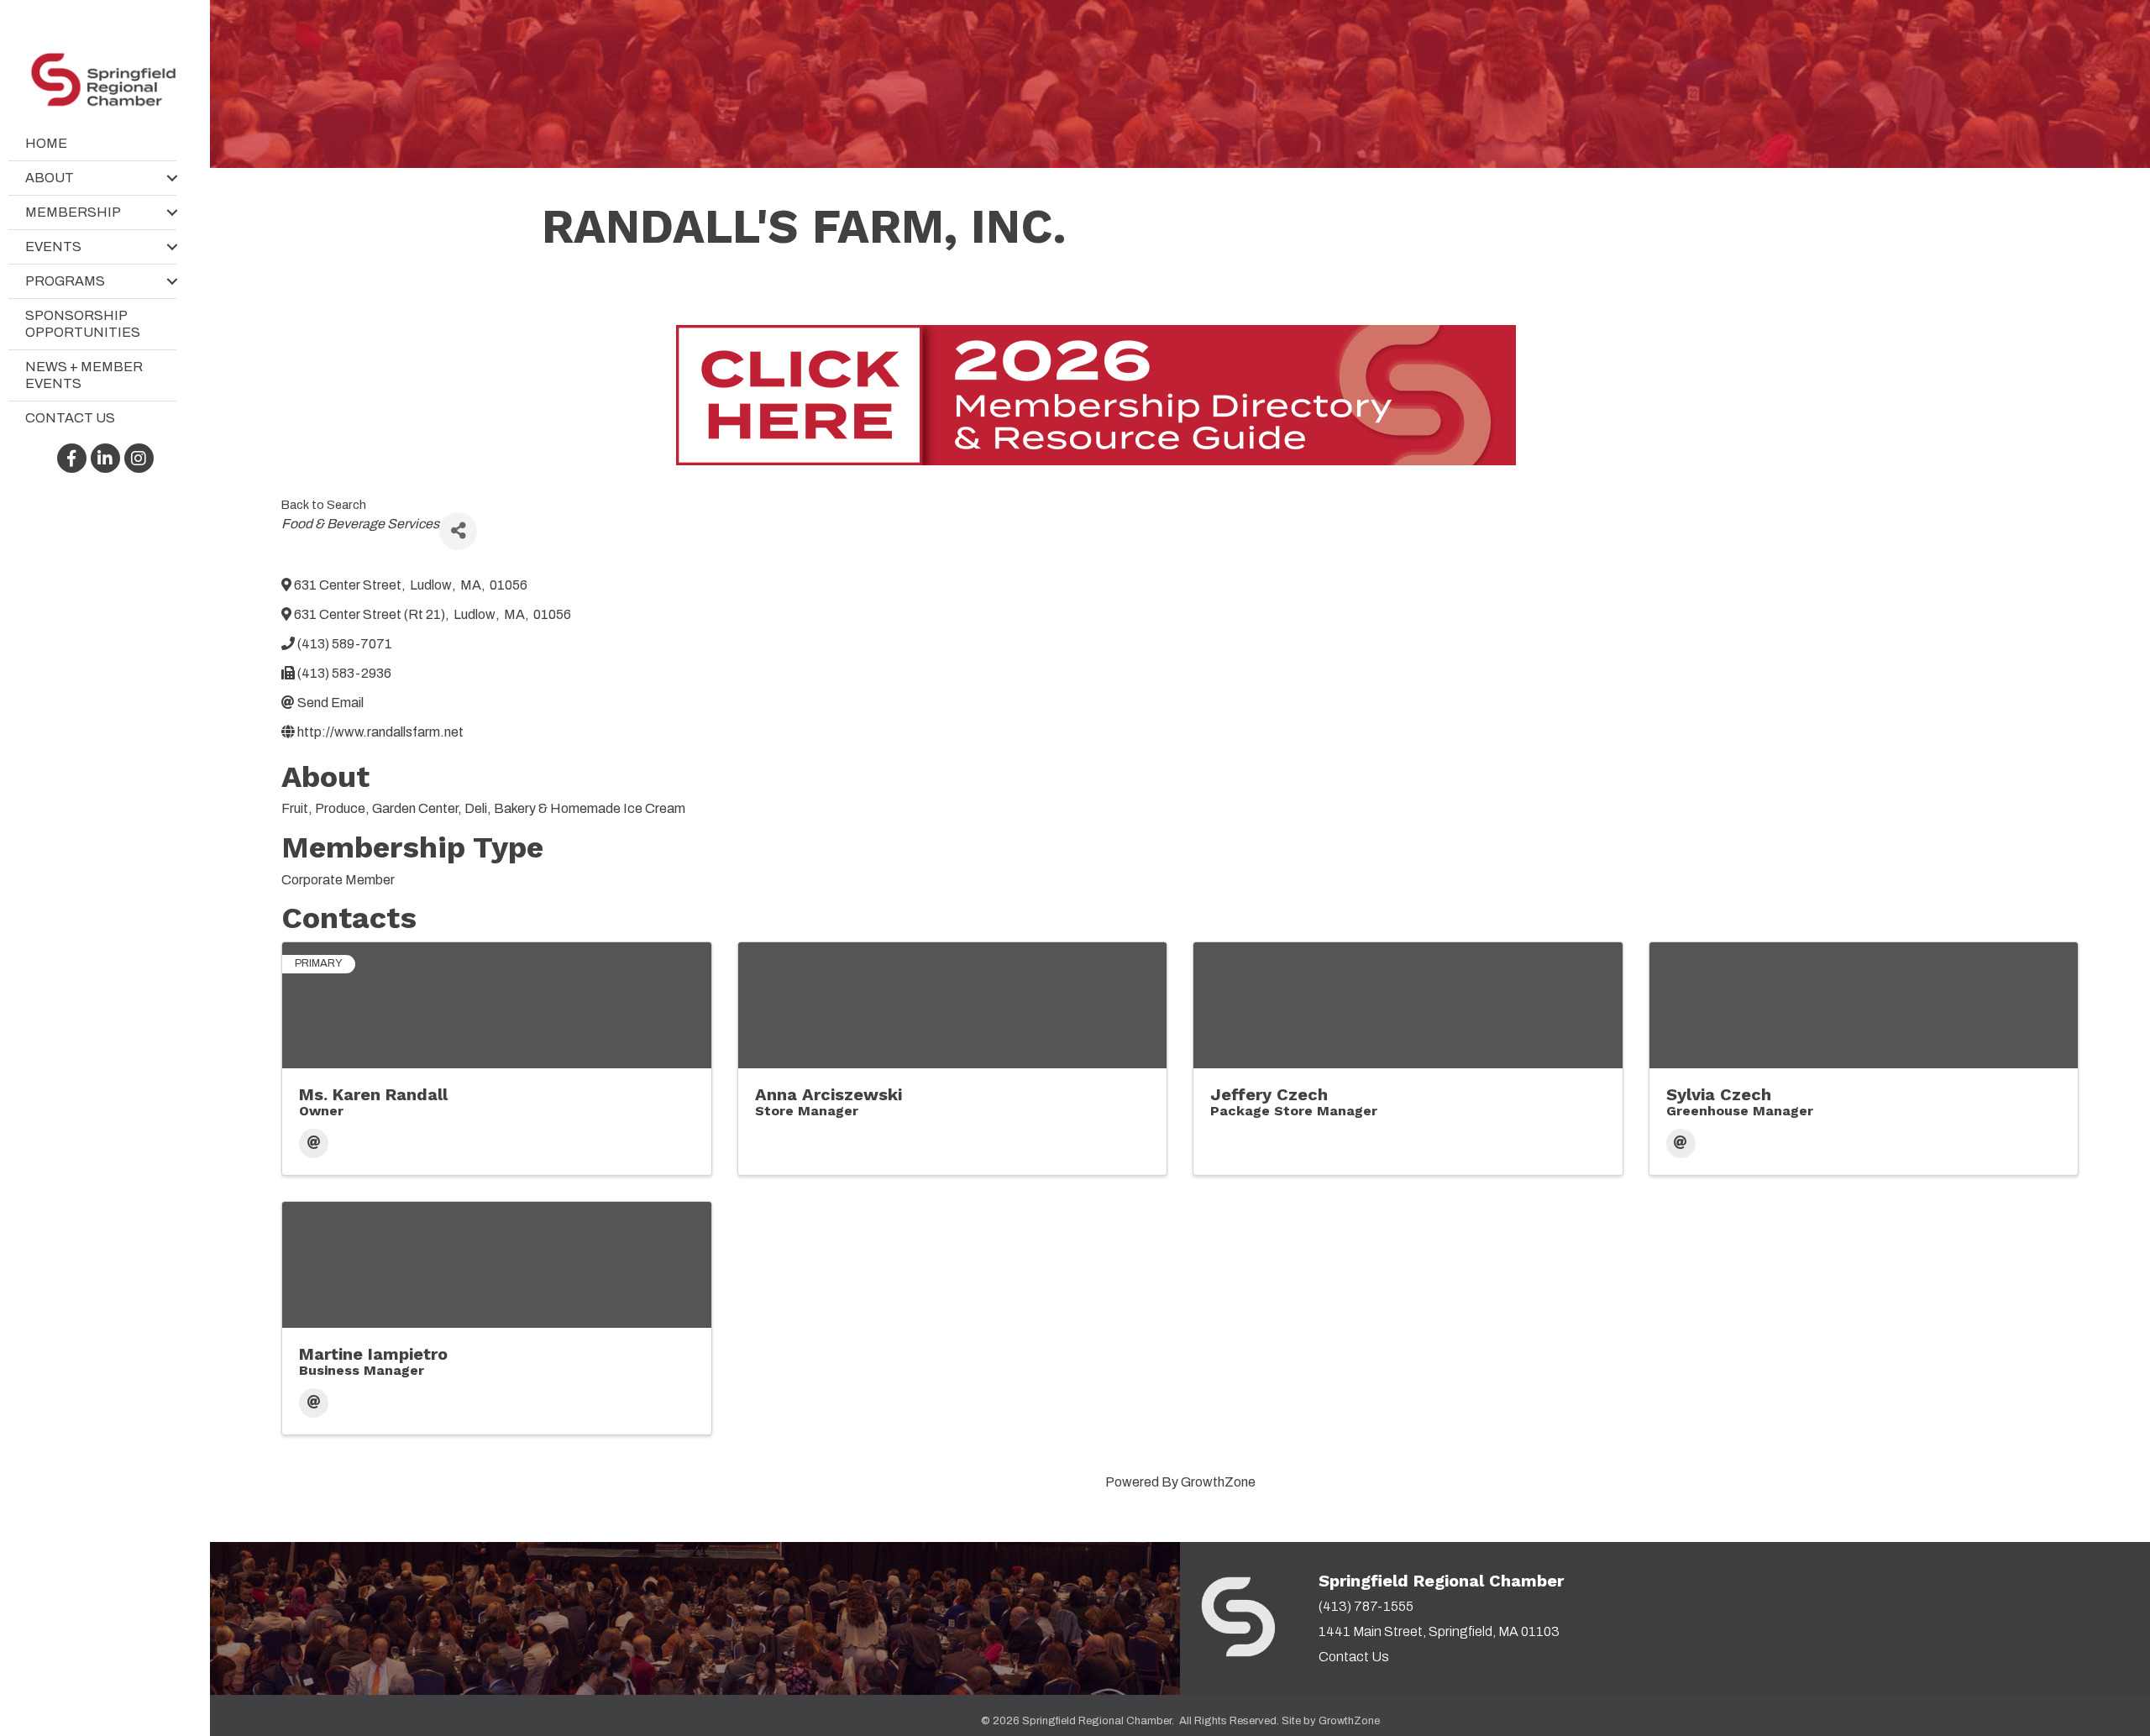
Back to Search (324, 505)
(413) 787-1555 (1366, 1606)
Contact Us (70, 418)
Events (53, 247)
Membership (73, 212)
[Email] (314, 1143)
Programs (65, 281)
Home (46, 143)
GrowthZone (1218, 1482)
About (50, 178)
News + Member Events (84, 375)
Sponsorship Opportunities (83, 324)
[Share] (458, 531)
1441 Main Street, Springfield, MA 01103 (1439, 1631)
